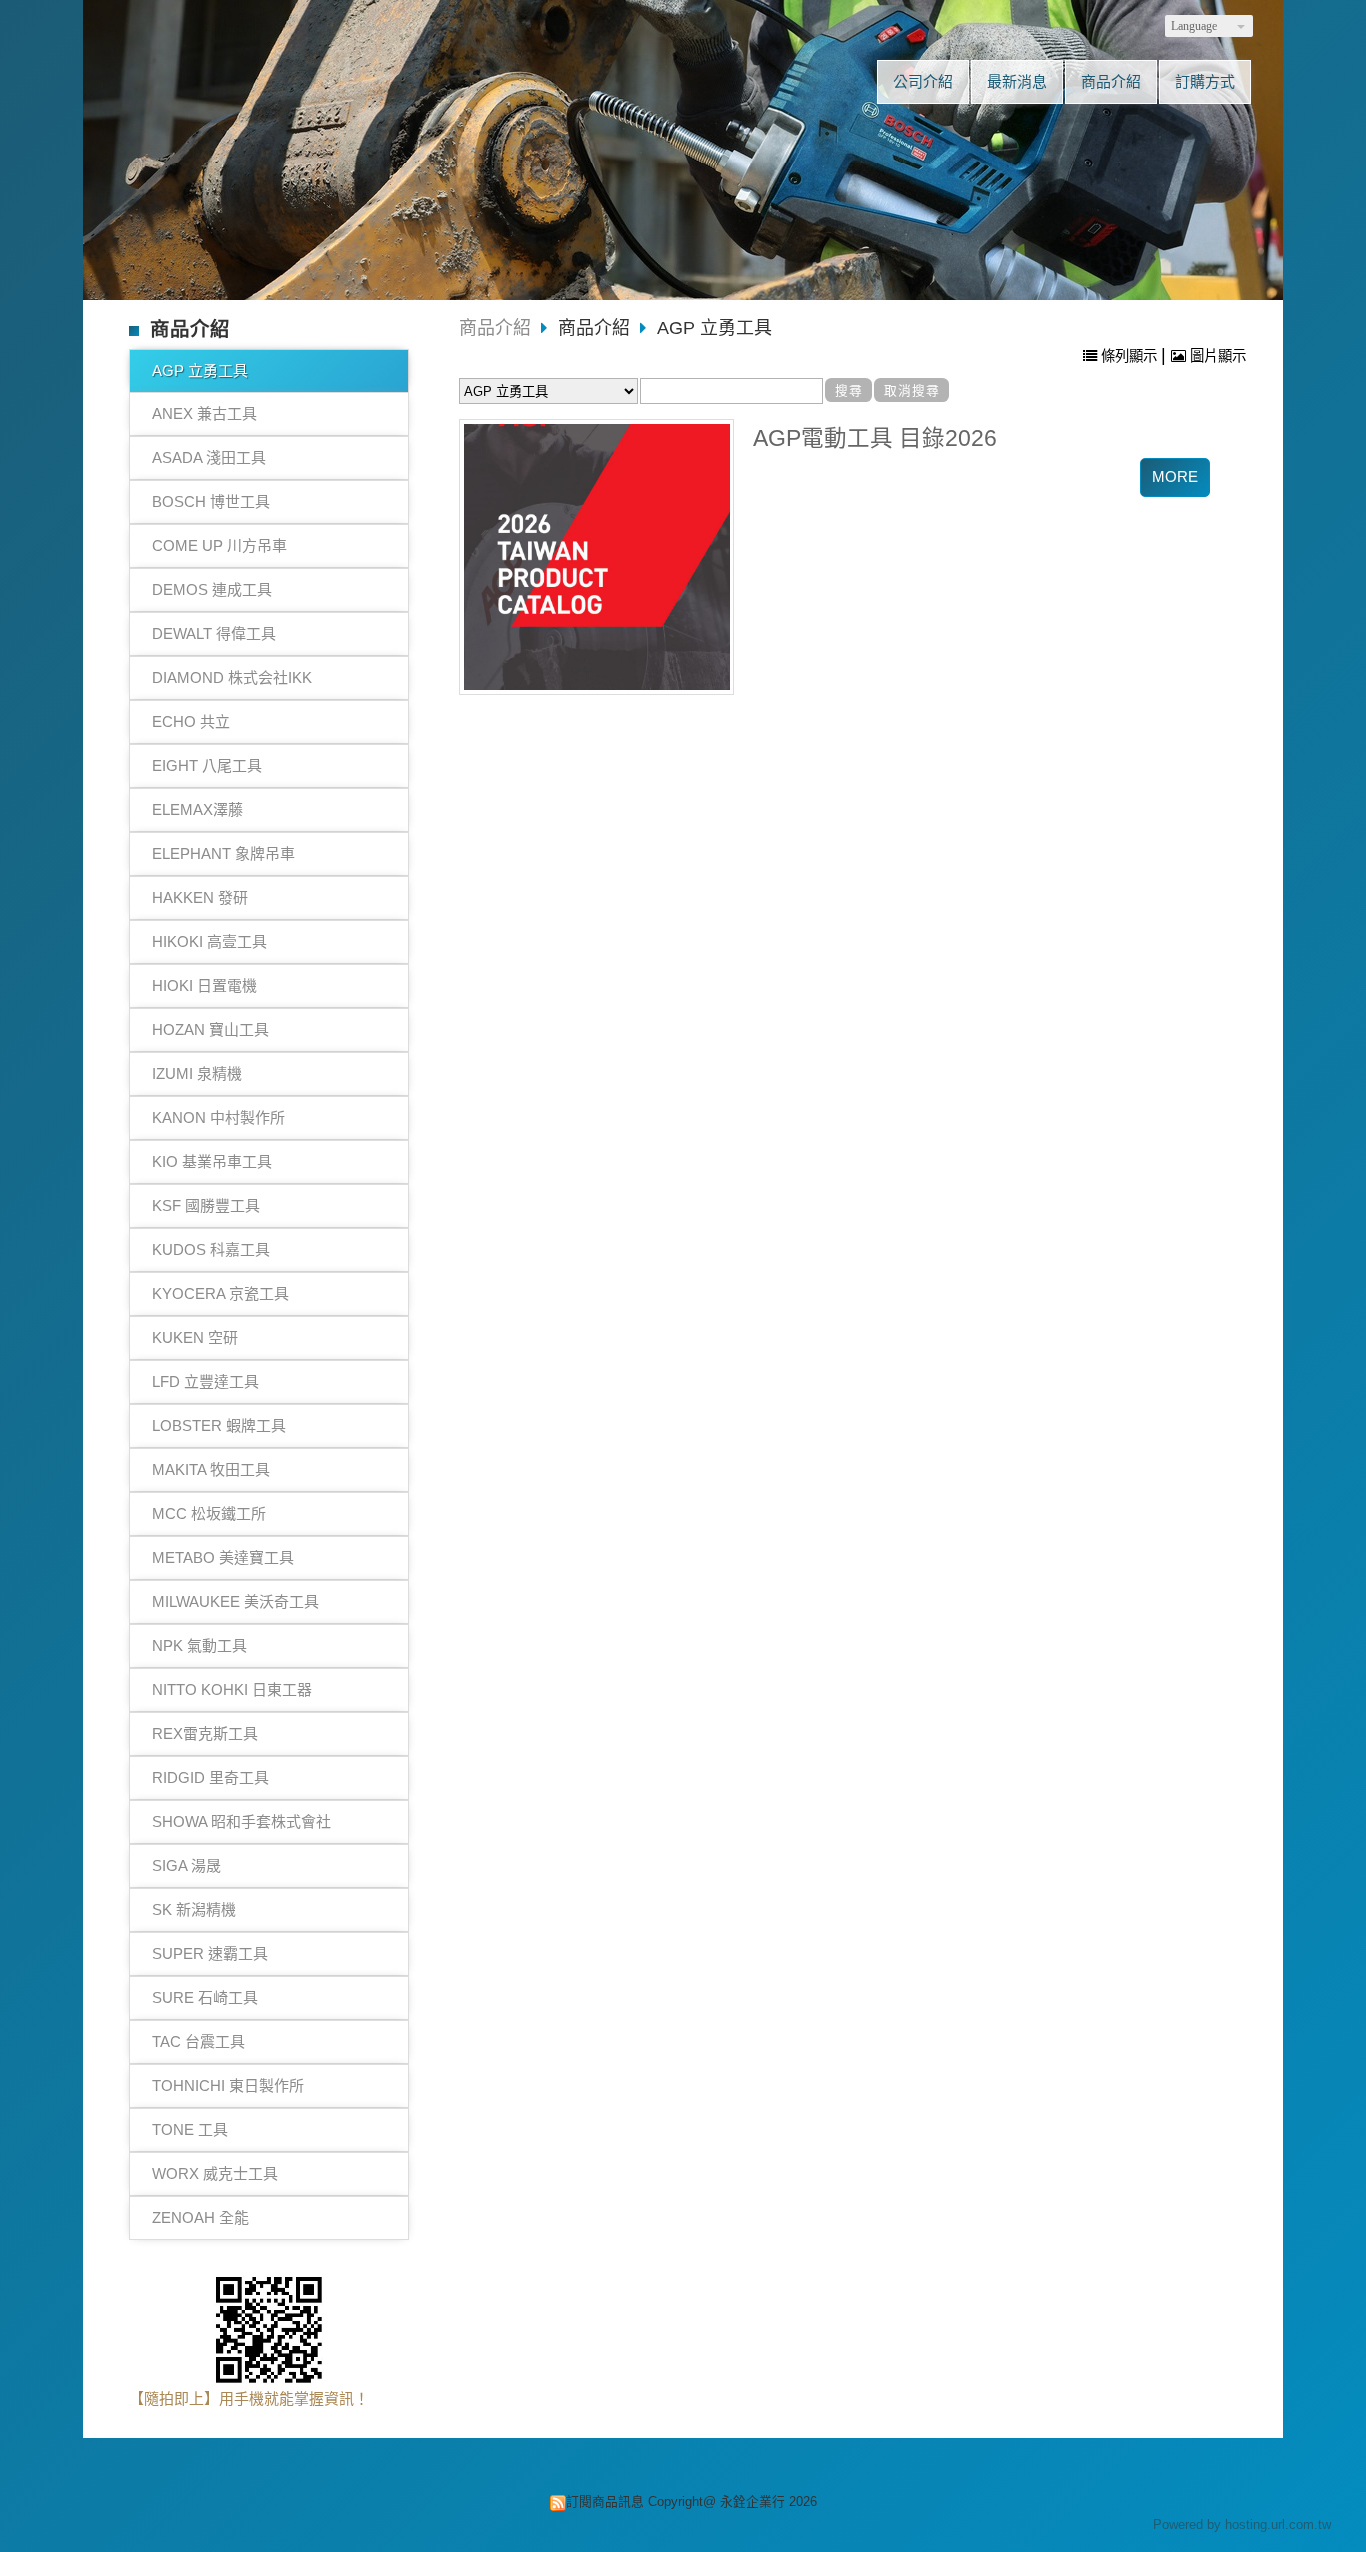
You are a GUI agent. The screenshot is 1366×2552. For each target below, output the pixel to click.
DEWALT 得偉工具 (214, 633)
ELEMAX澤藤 (197, 809)
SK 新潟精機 (194, 1909)
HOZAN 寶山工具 (210, 1029)
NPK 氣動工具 (199, 1645)
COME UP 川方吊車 (219, 545)
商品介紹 (495, 328)
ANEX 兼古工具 (204, 413)
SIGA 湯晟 (186, 1865)
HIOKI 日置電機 (204, 985)
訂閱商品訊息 (605, 2501)
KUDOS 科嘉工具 (211, 1249)
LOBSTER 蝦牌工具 (219, 1425)
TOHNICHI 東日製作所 (228, 2085)
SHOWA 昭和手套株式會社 (241, 1821)
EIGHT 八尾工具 (207, 765)
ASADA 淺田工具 (209, 457)
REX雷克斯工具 (205, 1733)
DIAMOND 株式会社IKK (232, 677)
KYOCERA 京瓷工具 (220, 1293)
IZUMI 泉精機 (197, 1073)
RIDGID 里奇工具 (210, 1777)
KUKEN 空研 (195, 1337)
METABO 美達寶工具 (223, 1557)
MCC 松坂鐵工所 (209, 1513)
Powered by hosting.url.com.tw (1242, 2524)
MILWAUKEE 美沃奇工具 (235, 1601)
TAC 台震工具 (198, 2041)
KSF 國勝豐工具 (206, 1205)
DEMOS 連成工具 (212, 589)
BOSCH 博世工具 (211, 501)
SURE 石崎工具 (205, 1997)
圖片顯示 (1216, 356)
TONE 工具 (190, 2129)
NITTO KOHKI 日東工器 (232, 1689)
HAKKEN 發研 (200, 897)
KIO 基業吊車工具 (212, 1161)
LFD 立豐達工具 (205, 1381)
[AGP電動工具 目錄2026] (597, 557)
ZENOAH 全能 (200, 2217)
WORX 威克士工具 (215, 2173)
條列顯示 (1129, 356)
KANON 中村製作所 (218, 1117)
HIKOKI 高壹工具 (209, 941)
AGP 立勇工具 (200, 370)
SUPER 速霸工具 (210, 1953)
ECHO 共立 (191, 721)
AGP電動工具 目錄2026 (875, 438)
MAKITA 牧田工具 (211, 1469)
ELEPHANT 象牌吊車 (223, 853)
